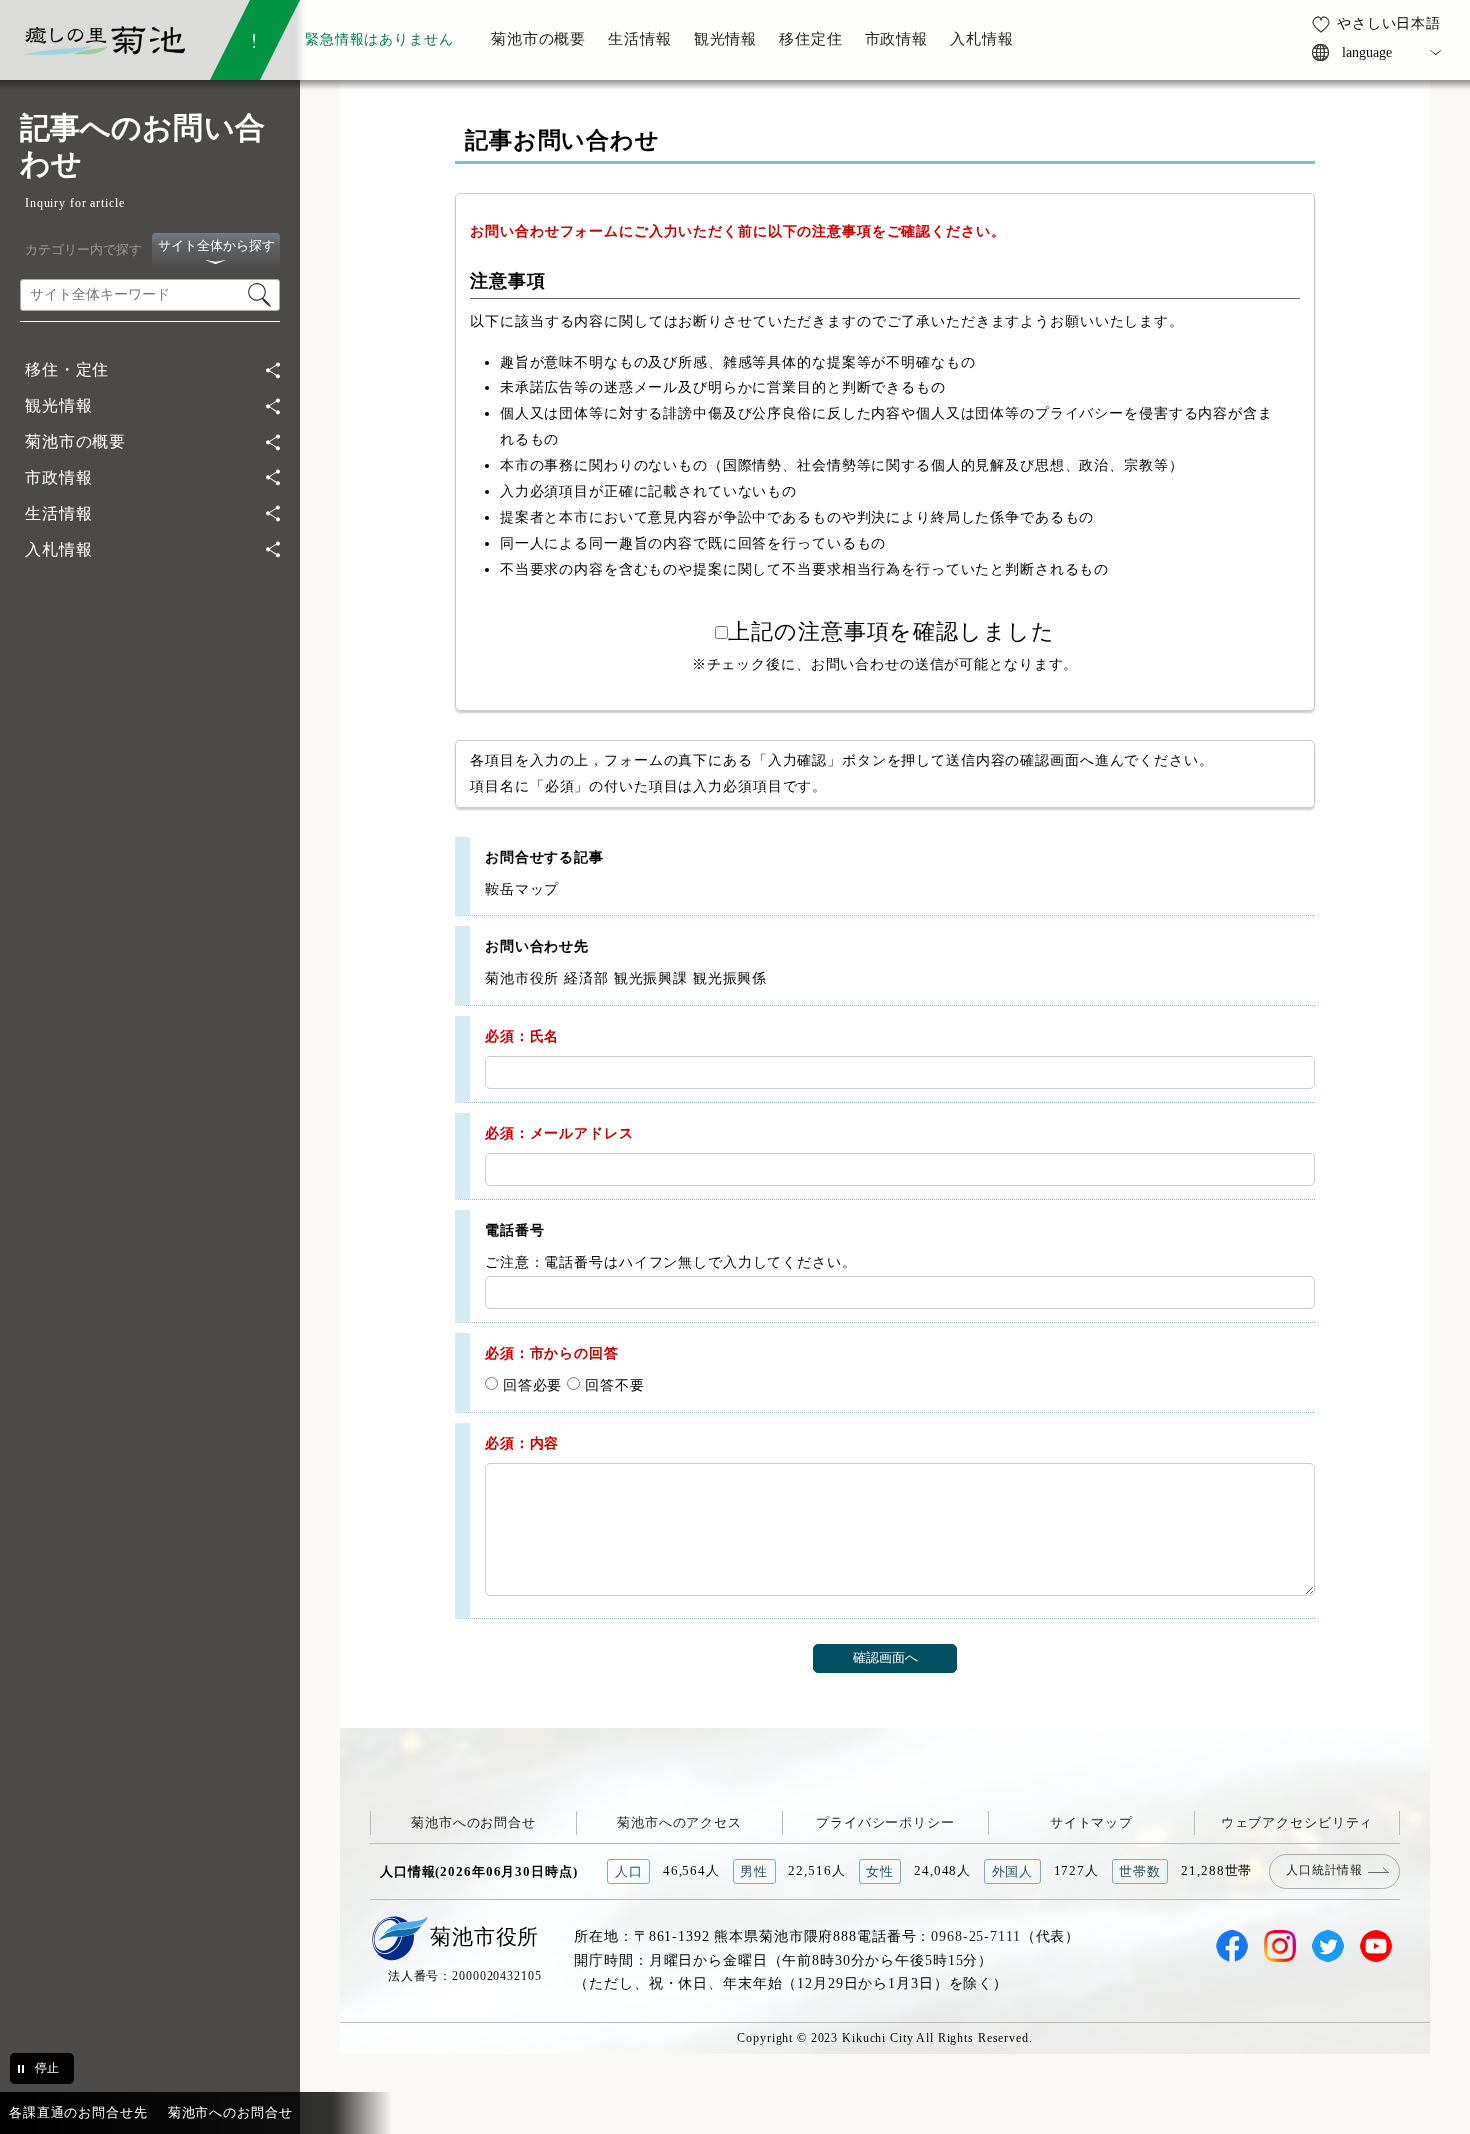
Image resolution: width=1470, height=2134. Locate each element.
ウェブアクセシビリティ (1297, 1822)
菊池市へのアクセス (679, 1822)
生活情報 (58, 513)
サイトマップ (1091, 1822)
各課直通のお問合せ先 (78, 2112)
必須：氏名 (522, 1036)
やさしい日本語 (1389, 23)
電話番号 (514, 1230)
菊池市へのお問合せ (473, 1822)
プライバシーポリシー (885, 1822)
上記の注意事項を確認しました (891, 632)
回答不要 (612, 1385)
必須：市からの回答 (552, 1353)
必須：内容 (522, 1443)
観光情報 (58, 405)
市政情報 (58, 477)
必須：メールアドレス (559, 1133)
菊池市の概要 (75, 441)
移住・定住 (67, 369)
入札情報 (58, 549)
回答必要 (530, 1385)
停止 (47, 2068)
